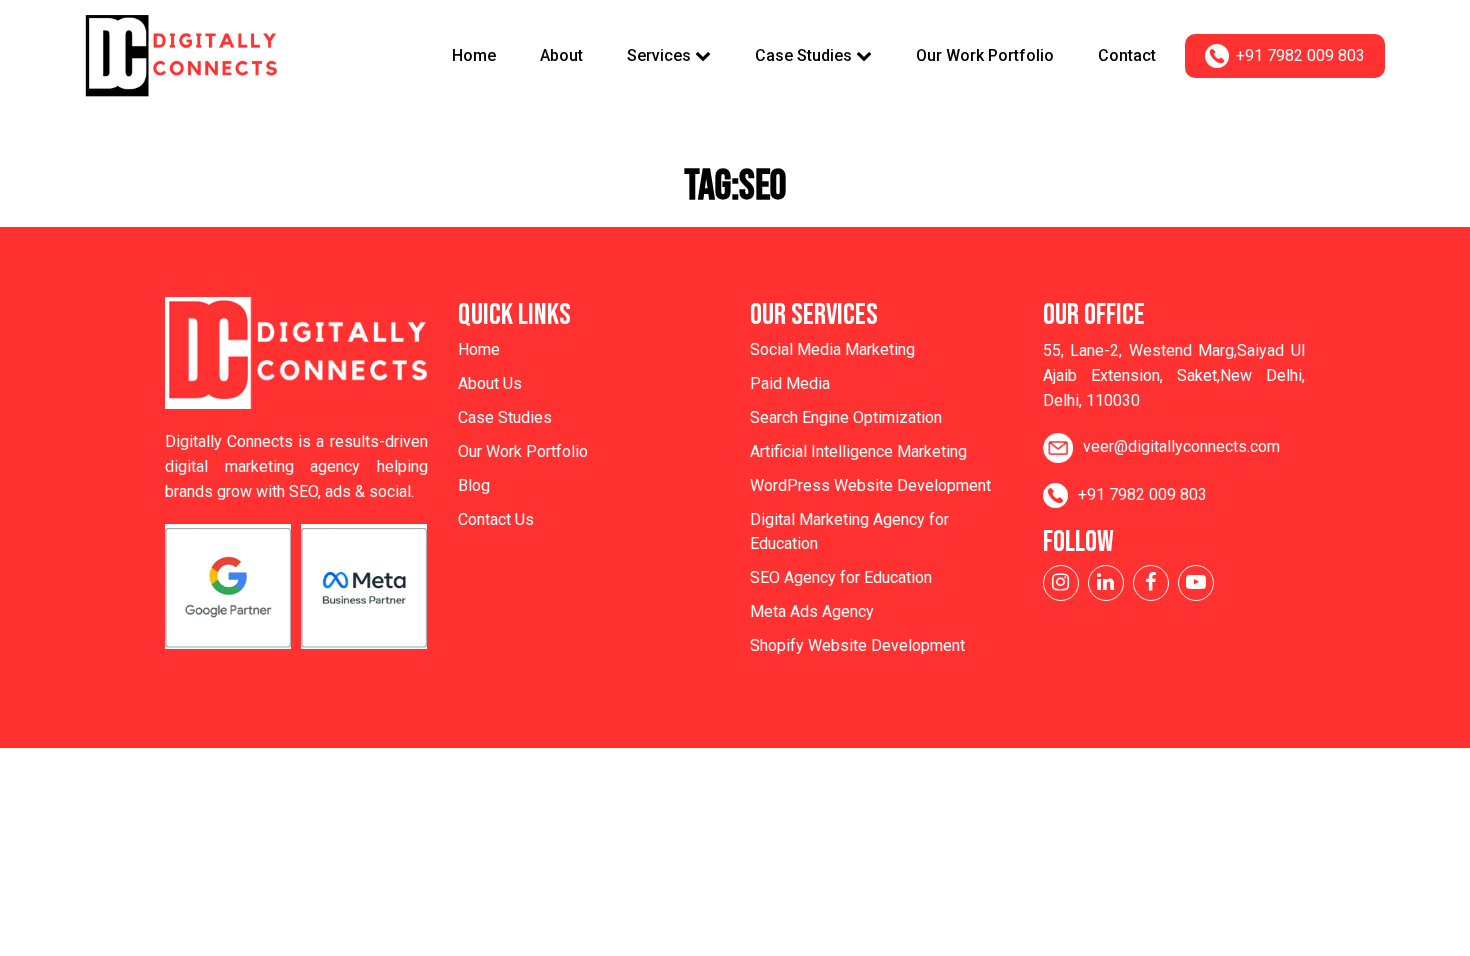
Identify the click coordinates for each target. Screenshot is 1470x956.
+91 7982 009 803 (1300, 55)
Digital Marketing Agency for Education (849, 531)
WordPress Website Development (870, 485)
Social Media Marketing (832, 349)
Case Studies (805, 55)
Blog (474, 485)
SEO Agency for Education (841, 577)
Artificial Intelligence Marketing (858, 451)
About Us (490, 383)
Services (661, 55)
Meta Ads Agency (812, 611)
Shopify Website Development (857, 645)
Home (474, 55)
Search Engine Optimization (846, 417)
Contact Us (496, 519)
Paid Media (790, 383)
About (561, 55)
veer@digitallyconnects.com (1181, 446)
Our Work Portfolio (985, 55)
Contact (1127, 55)
